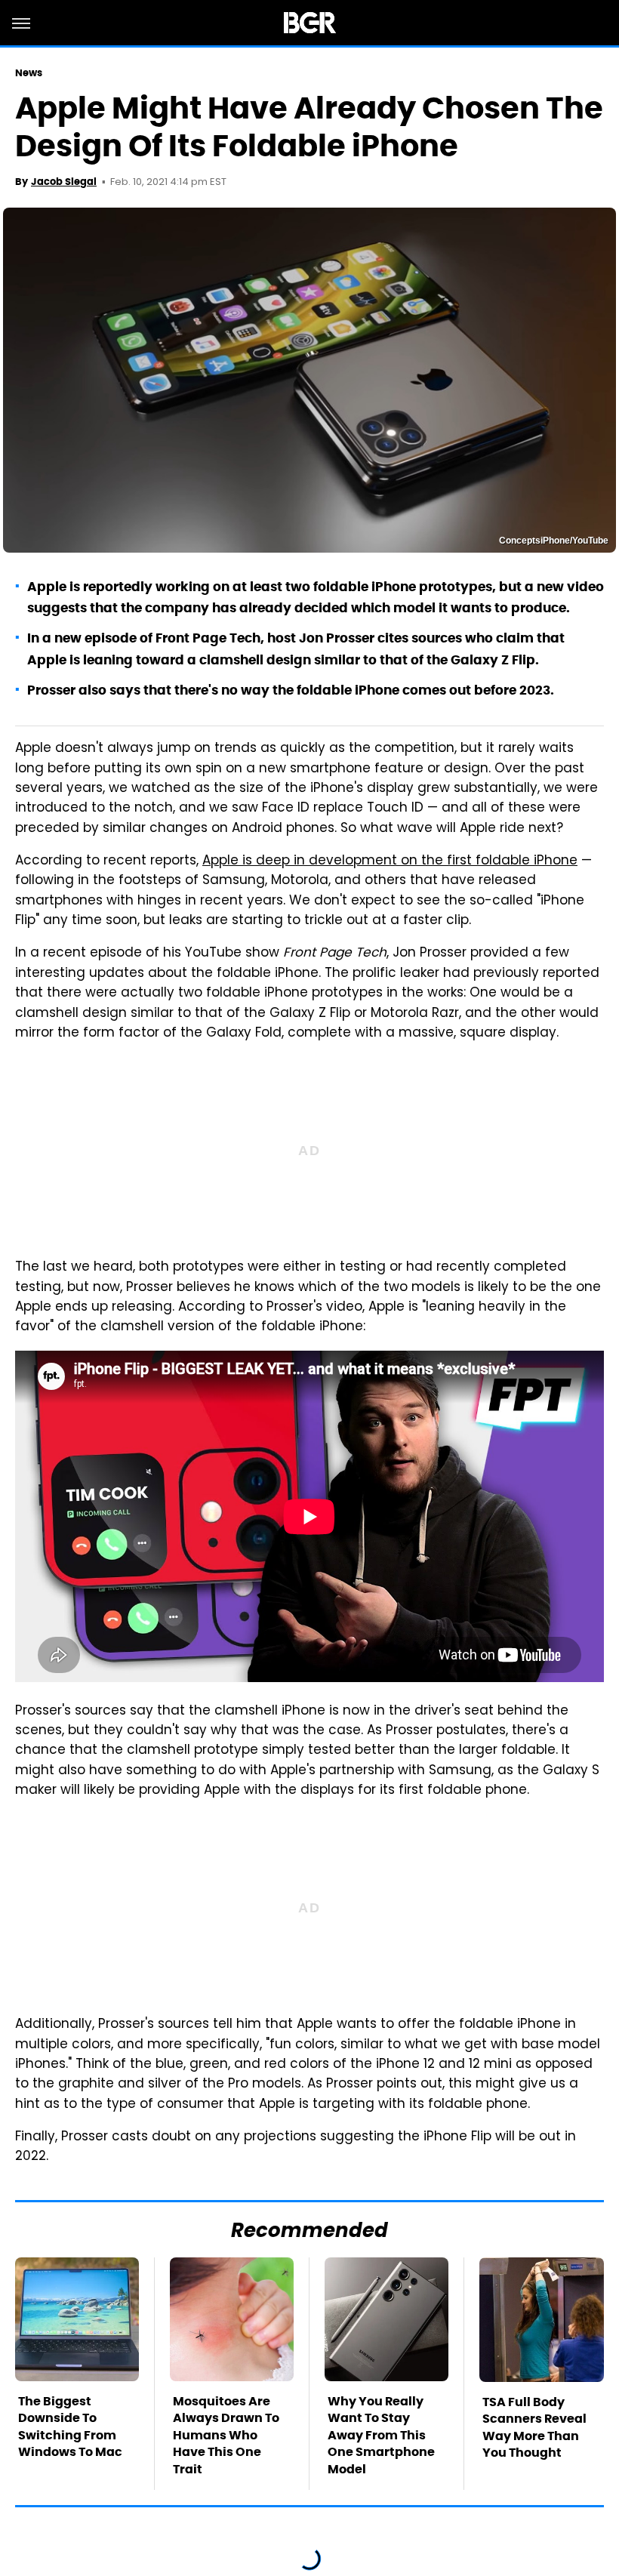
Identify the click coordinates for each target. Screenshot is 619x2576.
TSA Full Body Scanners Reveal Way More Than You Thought (534, 2427)
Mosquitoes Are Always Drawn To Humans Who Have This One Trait (226, 2435)
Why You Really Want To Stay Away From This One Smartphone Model (381, 2435)
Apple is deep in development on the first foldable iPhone (390, 861)
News (29, 73)
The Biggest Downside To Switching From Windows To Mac (70, 2427)
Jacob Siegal (64, 182)
